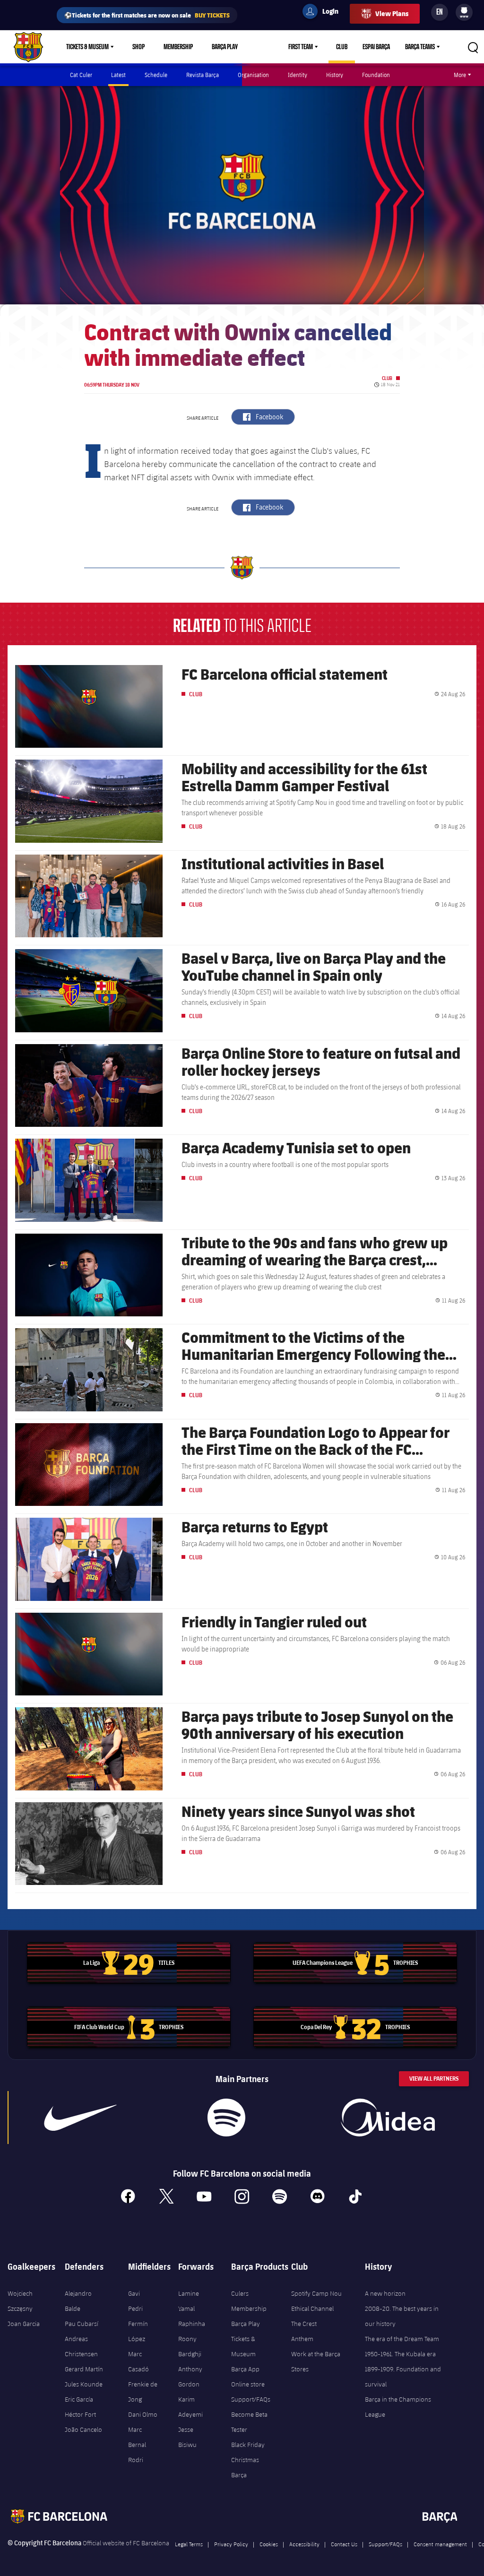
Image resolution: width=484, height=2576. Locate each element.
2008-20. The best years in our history (402, 2316)
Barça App (245, 2369)
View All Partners (434, 2079)
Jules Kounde (84, 2384)
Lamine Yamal (189, 2301)
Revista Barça (203, 75)
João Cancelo (83, 2429)
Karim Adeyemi (190, 2407)
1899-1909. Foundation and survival (403, 2377)
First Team (301, 47)
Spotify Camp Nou (316, 2293)
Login (324, 13)
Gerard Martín (84, 2369)
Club (342, 47)
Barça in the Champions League (398, 2407)
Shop (138, 47)
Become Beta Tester (249, 2422)
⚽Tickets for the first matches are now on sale (147, 15)
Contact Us (344, 2544)
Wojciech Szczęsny (20, 2301)
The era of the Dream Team (402, 2339)
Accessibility (304, 2544)
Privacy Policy (231, 2544)
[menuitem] (464, 10)
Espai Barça (376, 47)
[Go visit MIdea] (388, 2118)
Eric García (79, 2399)
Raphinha (192, 2324)
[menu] (464, 12)
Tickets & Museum (87, 47)
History (335, 75)
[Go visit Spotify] (226, 2118)
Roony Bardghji (190, 2346)
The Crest (304, 2324)
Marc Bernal (137, 2437)
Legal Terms (189, 2544)
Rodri (136, 2460)
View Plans (392, 13)
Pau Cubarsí (82, 2324)
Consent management (440, 2544)
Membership (178, 47)
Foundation (376, 75)
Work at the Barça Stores (316, 2361)
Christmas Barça (245, 2467)
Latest (118, 75)
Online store (248, 2384)
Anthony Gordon (190, 2377)
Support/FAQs (251, 2399)
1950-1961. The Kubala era (400, 2354)
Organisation (253, 75)
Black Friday (248, 2445)
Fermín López (138, 2331)
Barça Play (225, 47)
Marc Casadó (138, 2361)
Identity (298, 75)
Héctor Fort (80, 2414)
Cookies (269, 2544)
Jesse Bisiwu (187, 2437)
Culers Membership (249, 2301)
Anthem (302, 2339)
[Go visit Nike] (80, 2118)
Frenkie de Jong (143, 2392)
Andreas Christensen (81, 2346)
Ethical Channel (312, 2308)
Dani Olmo (143, 2414)
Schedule (156, 75)
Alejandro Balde (78, 2301)
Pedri (135, 2308)
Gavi (134, 2293)
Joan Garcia (24, 2324)
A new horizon (385, 2293)
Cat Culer (81, 75)
